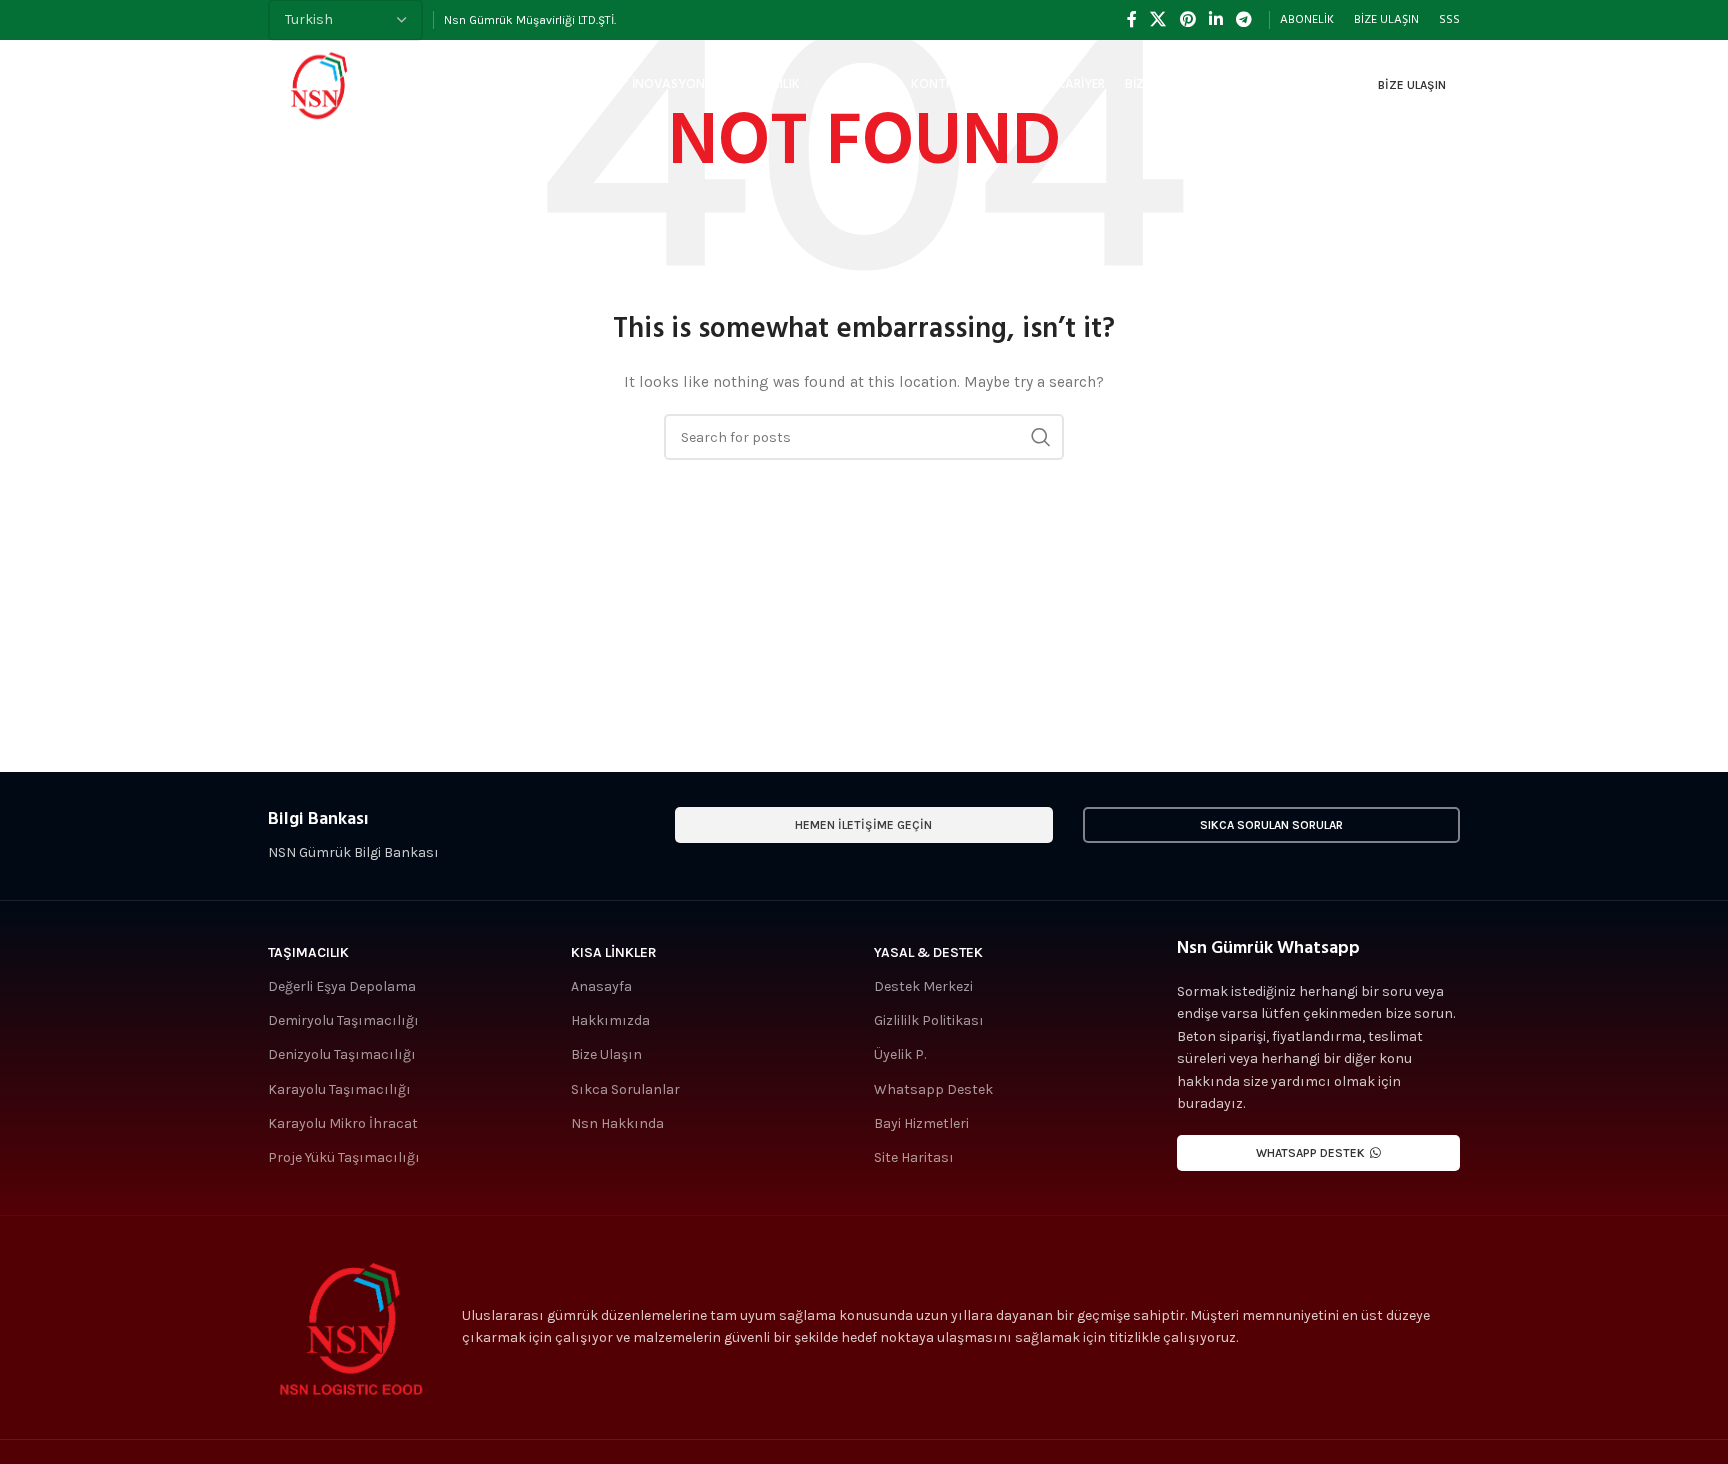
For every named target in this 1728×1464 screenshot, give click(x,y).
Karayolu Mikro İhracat (343, 1123)
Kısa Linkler (614, 952)
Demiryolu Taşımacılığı (343, 1020)
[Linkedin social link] (1215, 19)
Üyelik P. (900, 1054)
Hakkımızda (610, 1020)
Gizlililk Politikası (929, 1020)
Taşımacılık (308, 952)
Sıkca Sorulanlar (625, 1089)
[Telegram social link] (1244, 19)
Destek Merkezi (923, 986)
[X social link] (1158, 19)
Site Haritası (914, 1157)
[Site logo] (318, 83)
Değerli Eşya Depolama (342, 986)
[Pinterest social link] (1187, 19)
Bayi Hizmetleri (921, 1123)
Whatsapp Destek (933, 1089)
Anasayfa (601, 986)
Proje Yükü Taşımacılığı (344, 1157)
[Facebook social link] (1131, 19)
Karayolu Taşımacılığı (339, 1089)
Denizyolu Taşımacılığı (342, 1054)
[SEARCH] (1041, 437)
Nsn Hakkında (617, 1123)
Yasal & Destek (928, 952)
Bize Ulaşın (1412, 85)
